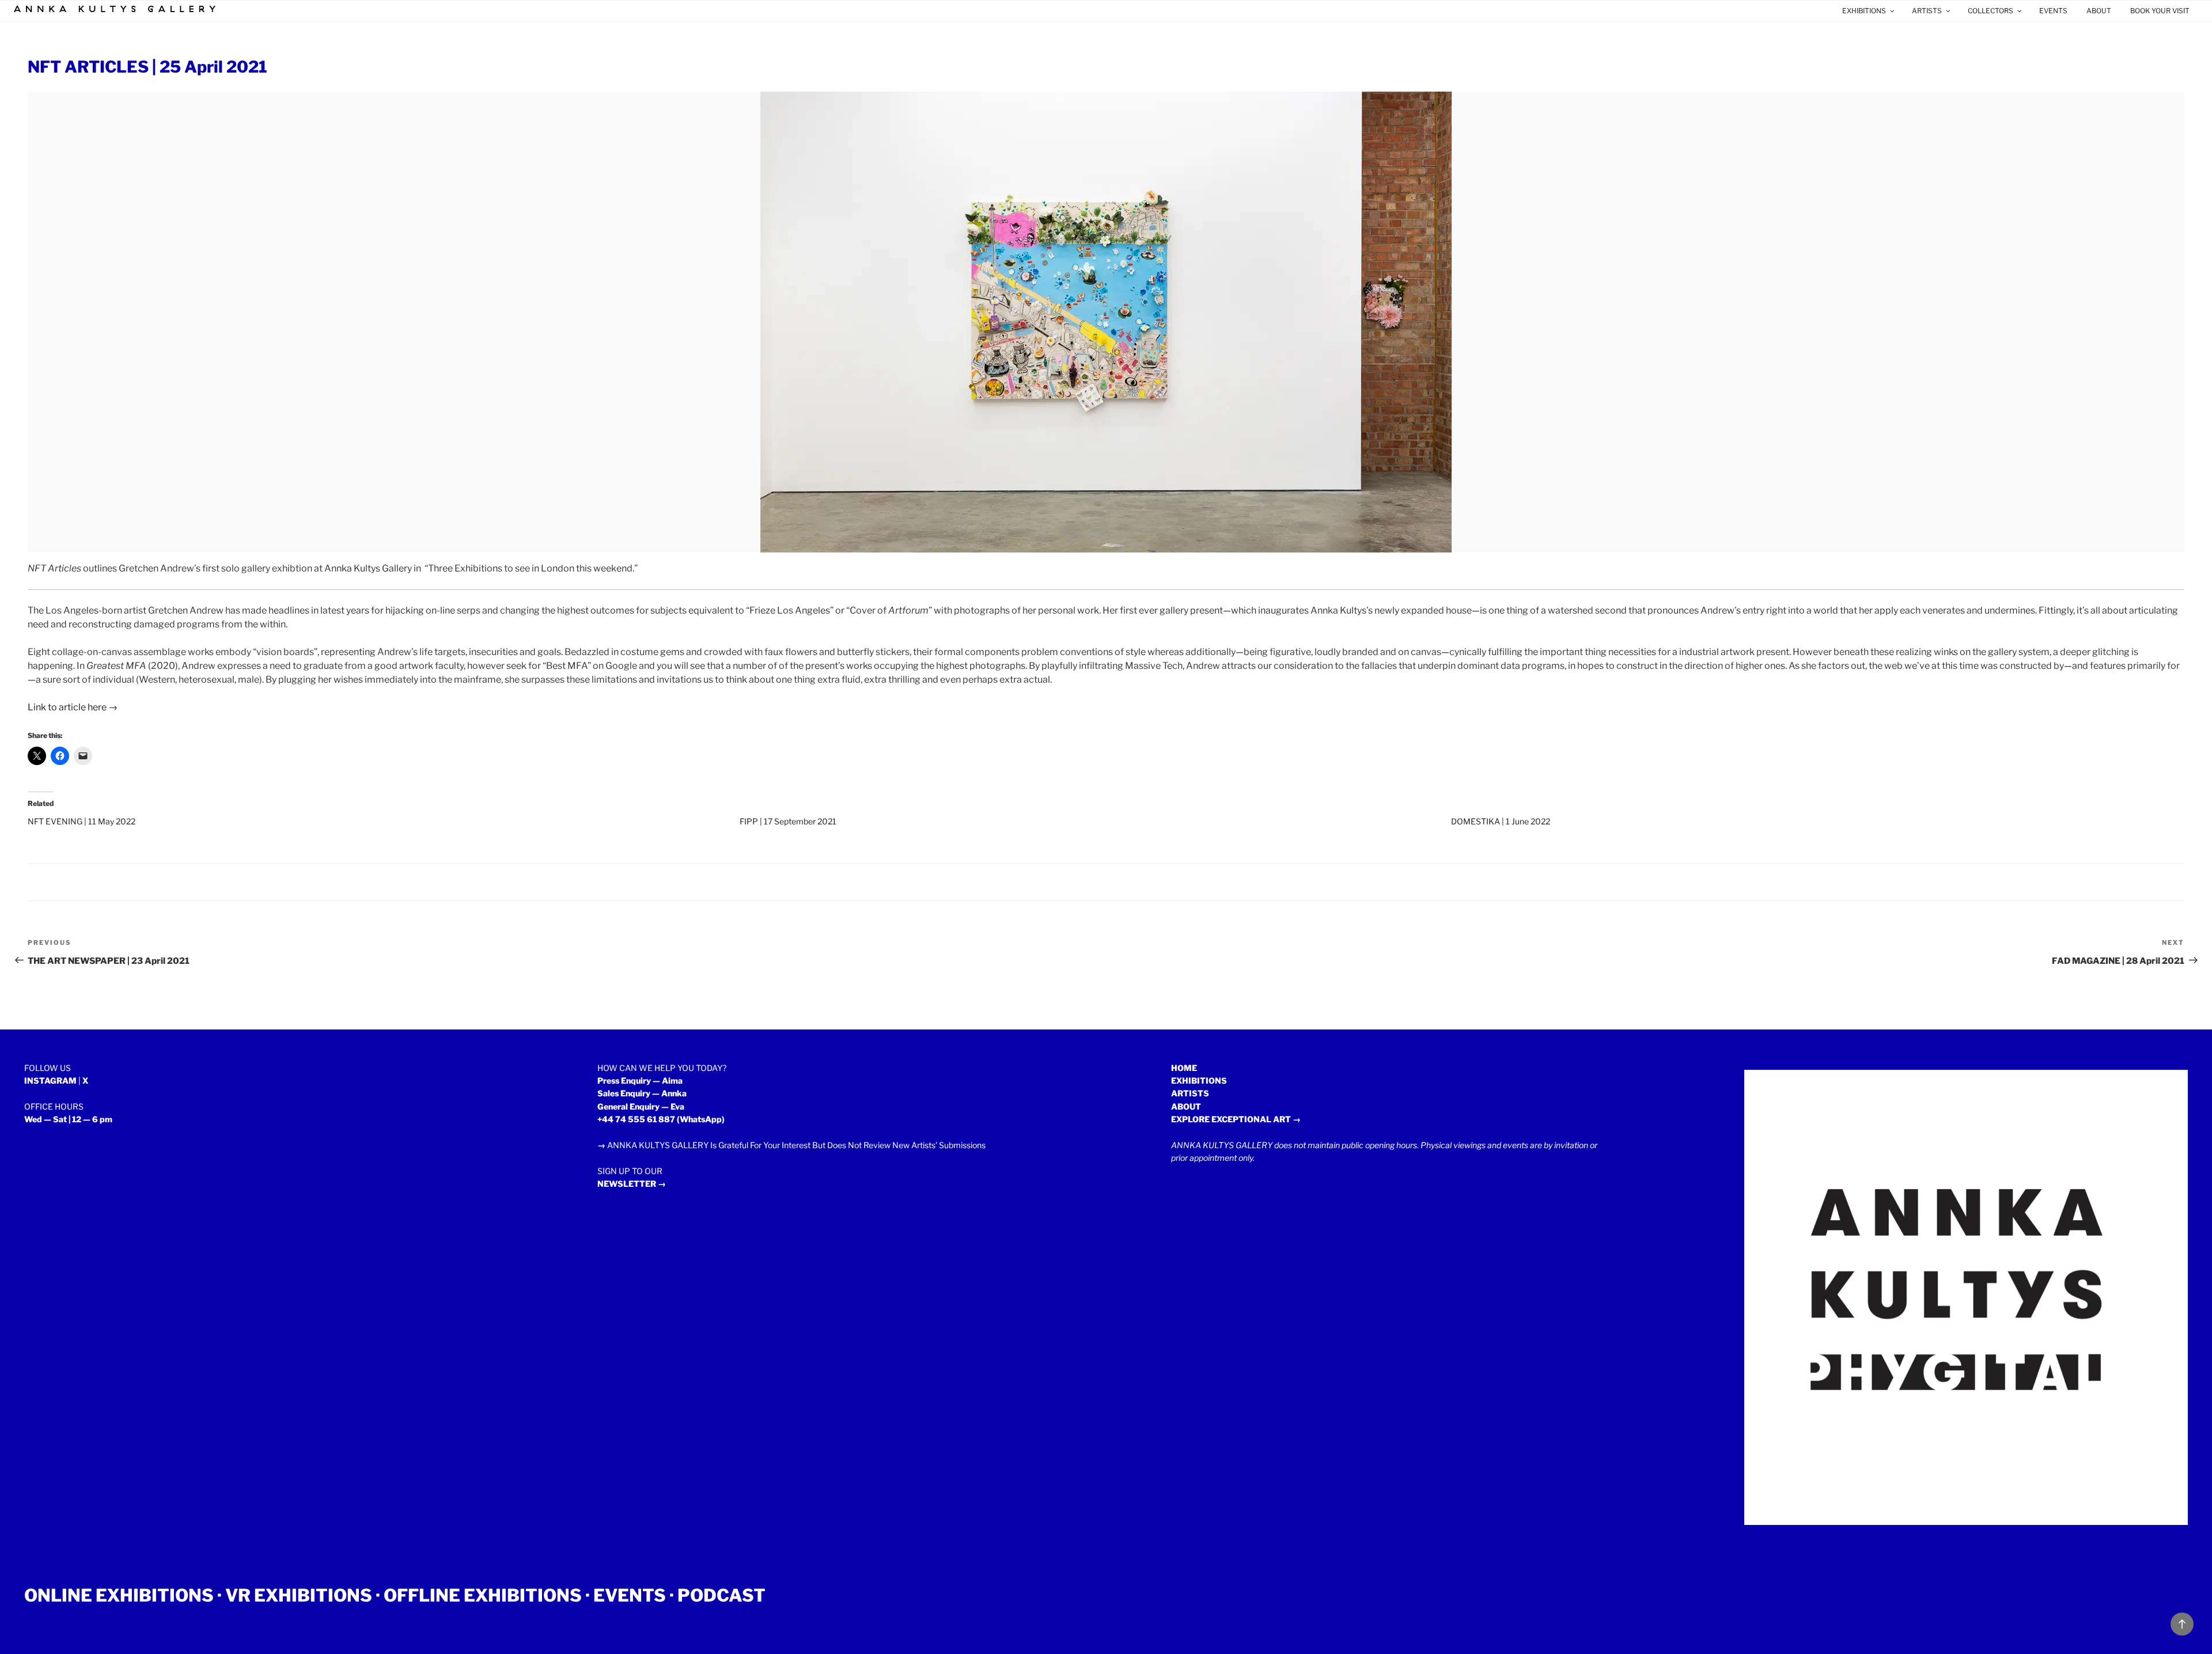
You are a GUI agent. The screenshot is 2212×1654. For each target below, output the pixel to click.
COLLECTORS (1991, 11)
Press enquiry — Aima (640, 1080)
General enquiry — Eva (641, 1106)
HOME (1184, 1068)
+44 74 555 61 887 (636, 1119)
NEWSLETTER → (632, 1184)
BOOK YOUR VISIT (2160, 11)
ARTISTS (1927, 11)
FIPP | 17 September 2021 (788, 821)
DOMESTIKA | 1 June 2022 (1501, 821)
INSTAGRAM (50, 1080)
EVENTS (2053, 11)
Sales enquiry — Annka (642, 1093)
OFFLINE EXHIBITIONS (483, 1595)
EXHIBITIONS (1864, 11)
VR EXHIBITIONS (299, 1595)
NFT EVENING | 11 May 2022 (82, 821)
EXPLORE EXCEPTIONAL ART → (1236, 1119)
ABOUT (2099, 11)
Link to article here (67, 707)
